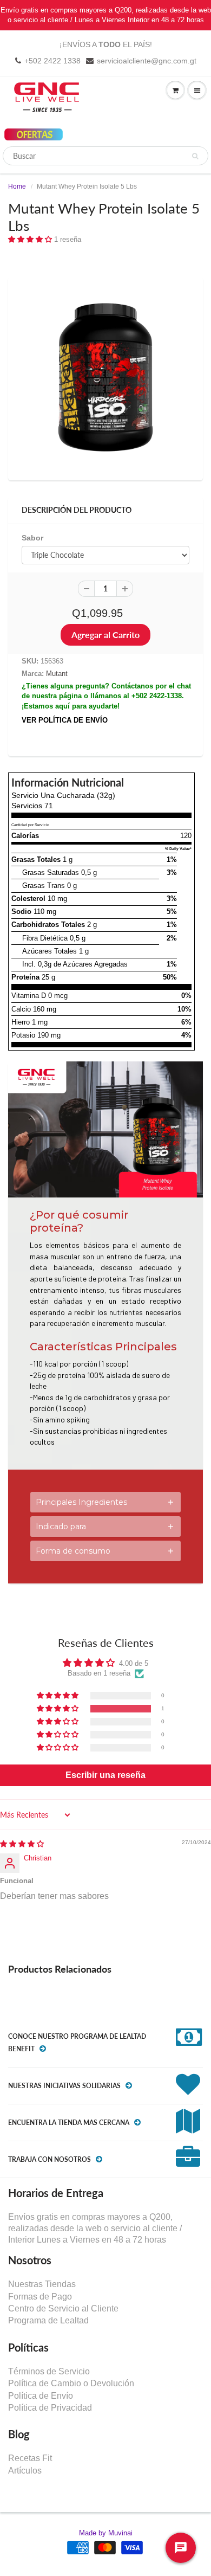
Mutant (57, 674)
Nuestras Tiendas (42, 2284)
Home (17, 186)
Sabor (32, 538)
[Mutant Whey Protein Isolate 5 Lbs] (105, 377)
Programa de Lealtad (48, 2320)
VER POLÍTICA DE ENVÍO (65, 720)
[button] (31, 239)
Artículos (25, 2471)
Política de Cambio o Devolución (71, 2383)
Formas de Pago (40, 2297)
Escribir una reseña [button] (105, 1775)
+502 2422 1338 (52, 61)
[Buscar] (195, 156)
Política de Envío (41, 2396)
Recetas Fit (30, 2458)
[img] (22, 1844)
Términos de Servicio (49, 2371)
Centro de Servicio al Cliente (63, 2308)
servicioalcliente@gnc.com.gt (147, 61)
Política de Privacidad (50, 2408)
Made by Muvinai (106, 2533)
